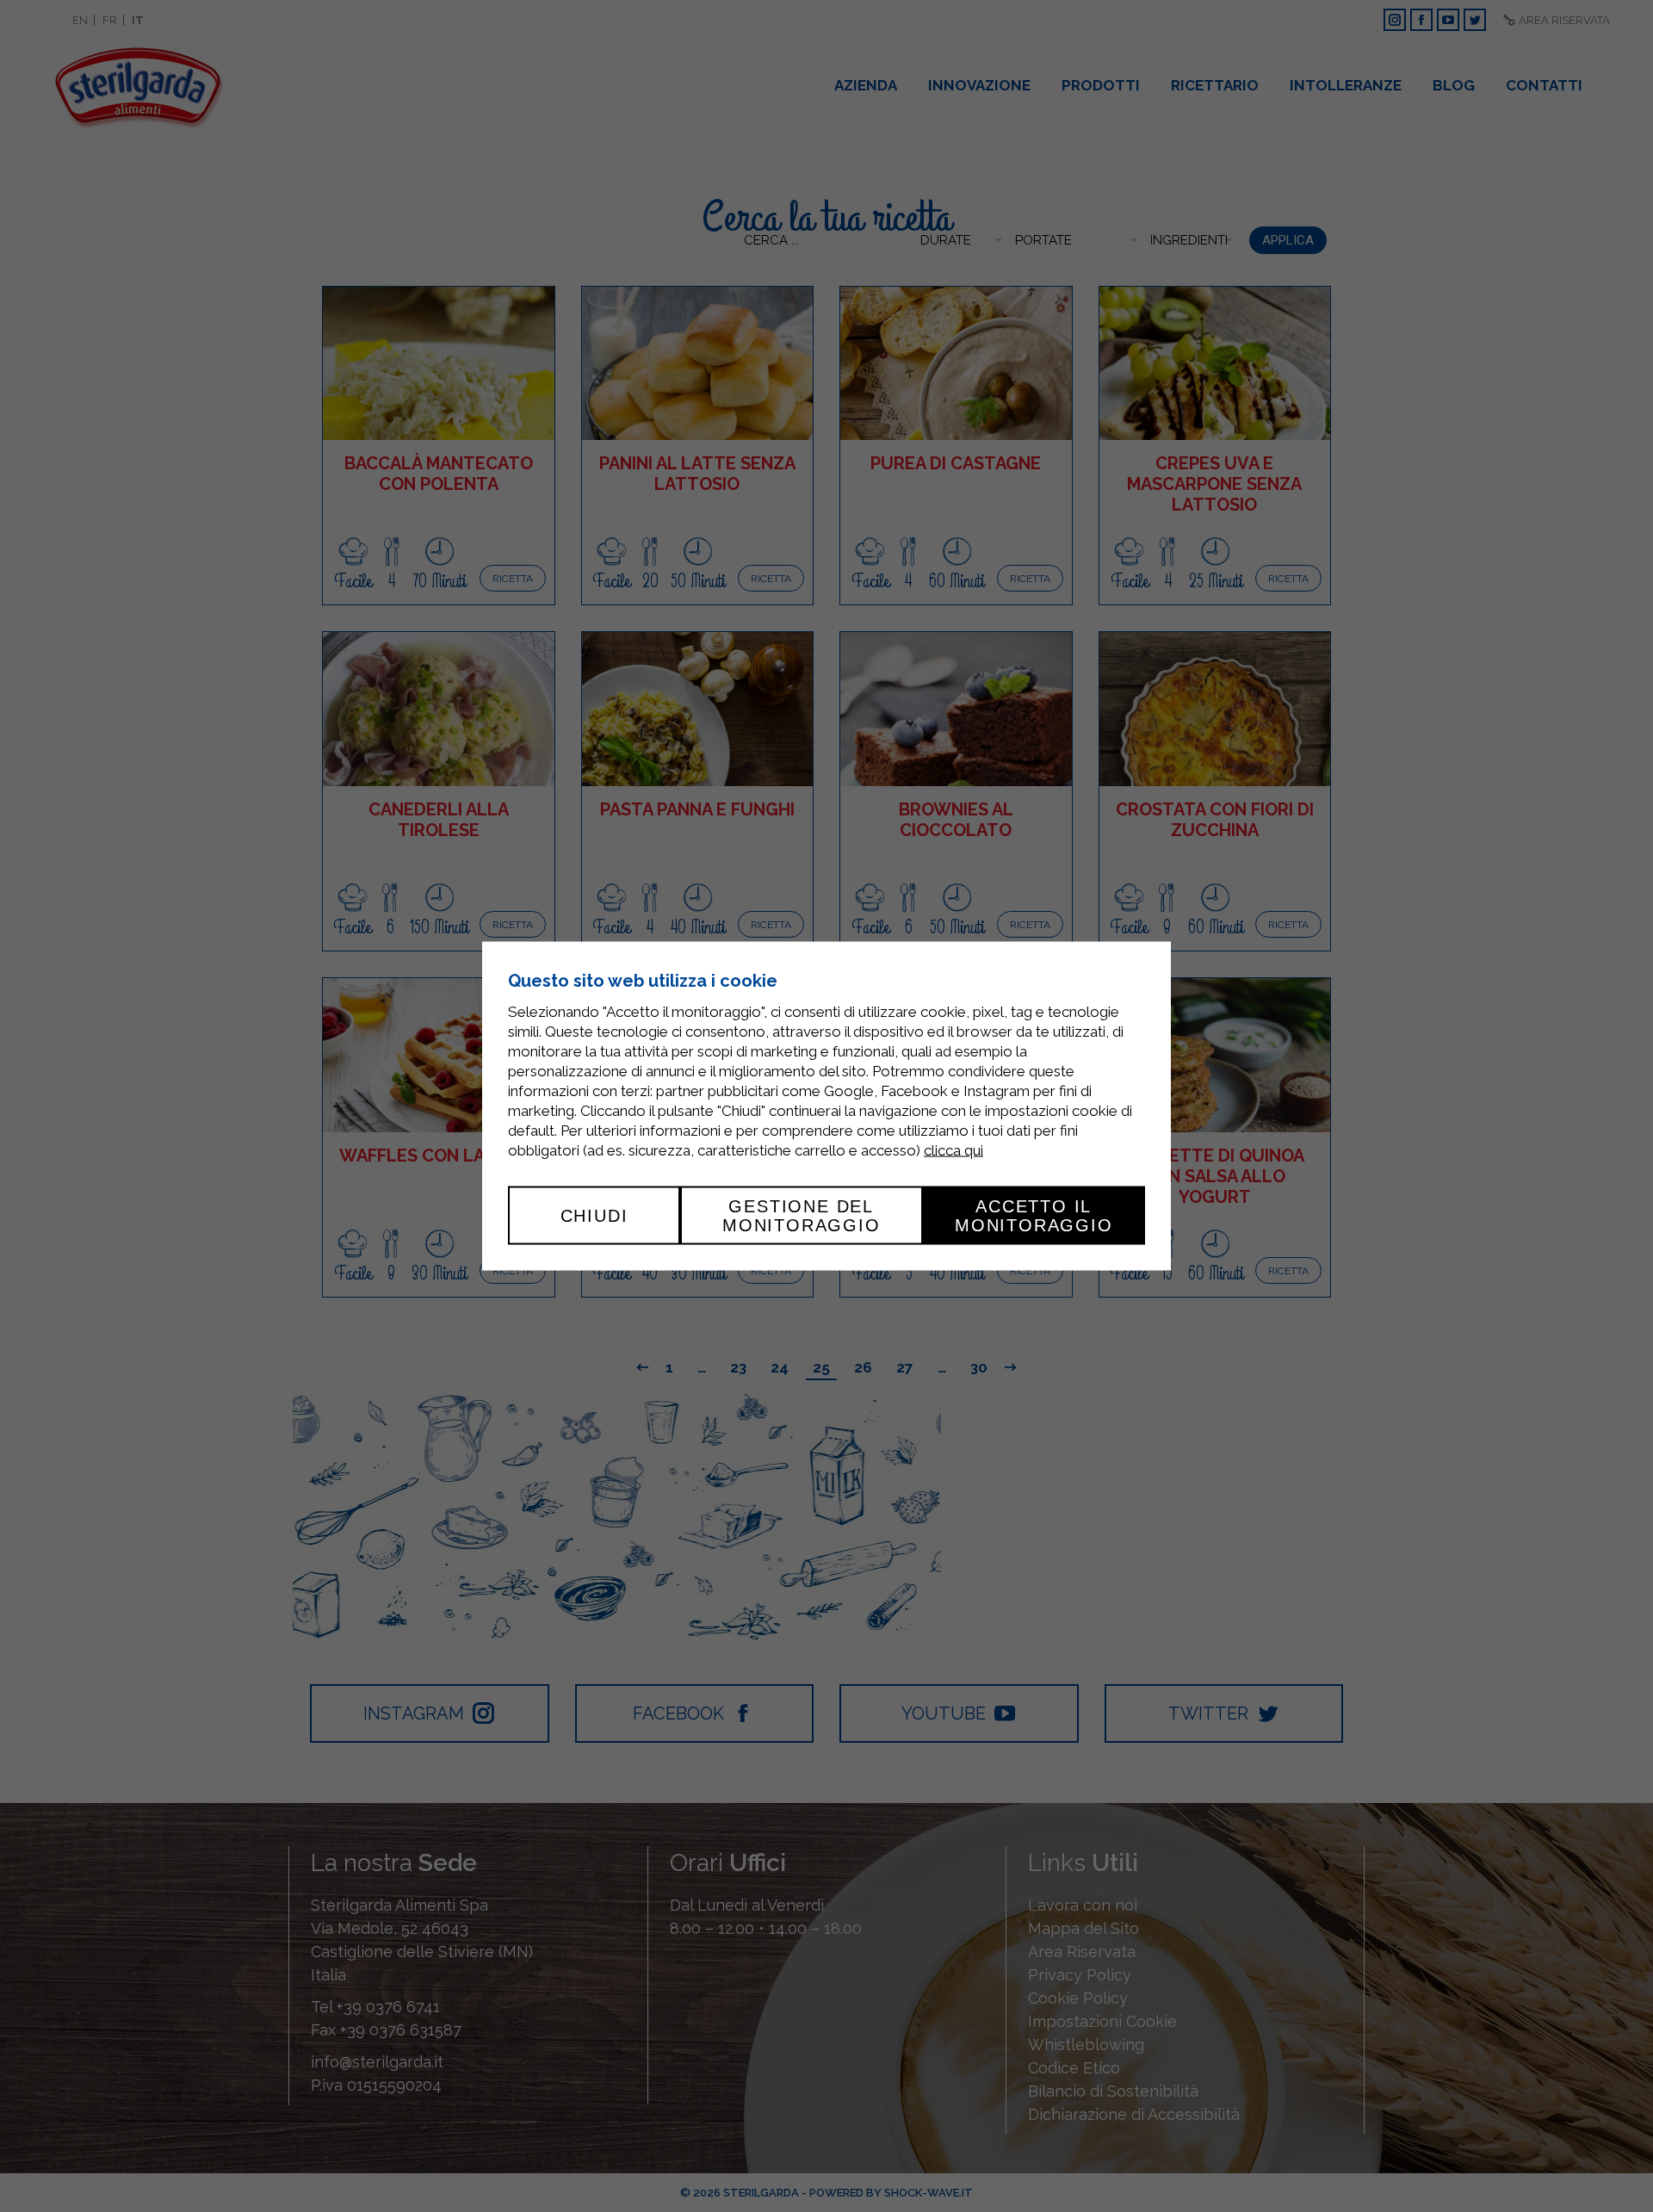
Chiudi (594, 1215)
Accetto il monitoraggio (1034, 1215)
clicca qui (953, 1149)
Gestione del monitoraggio (802, 1215)
